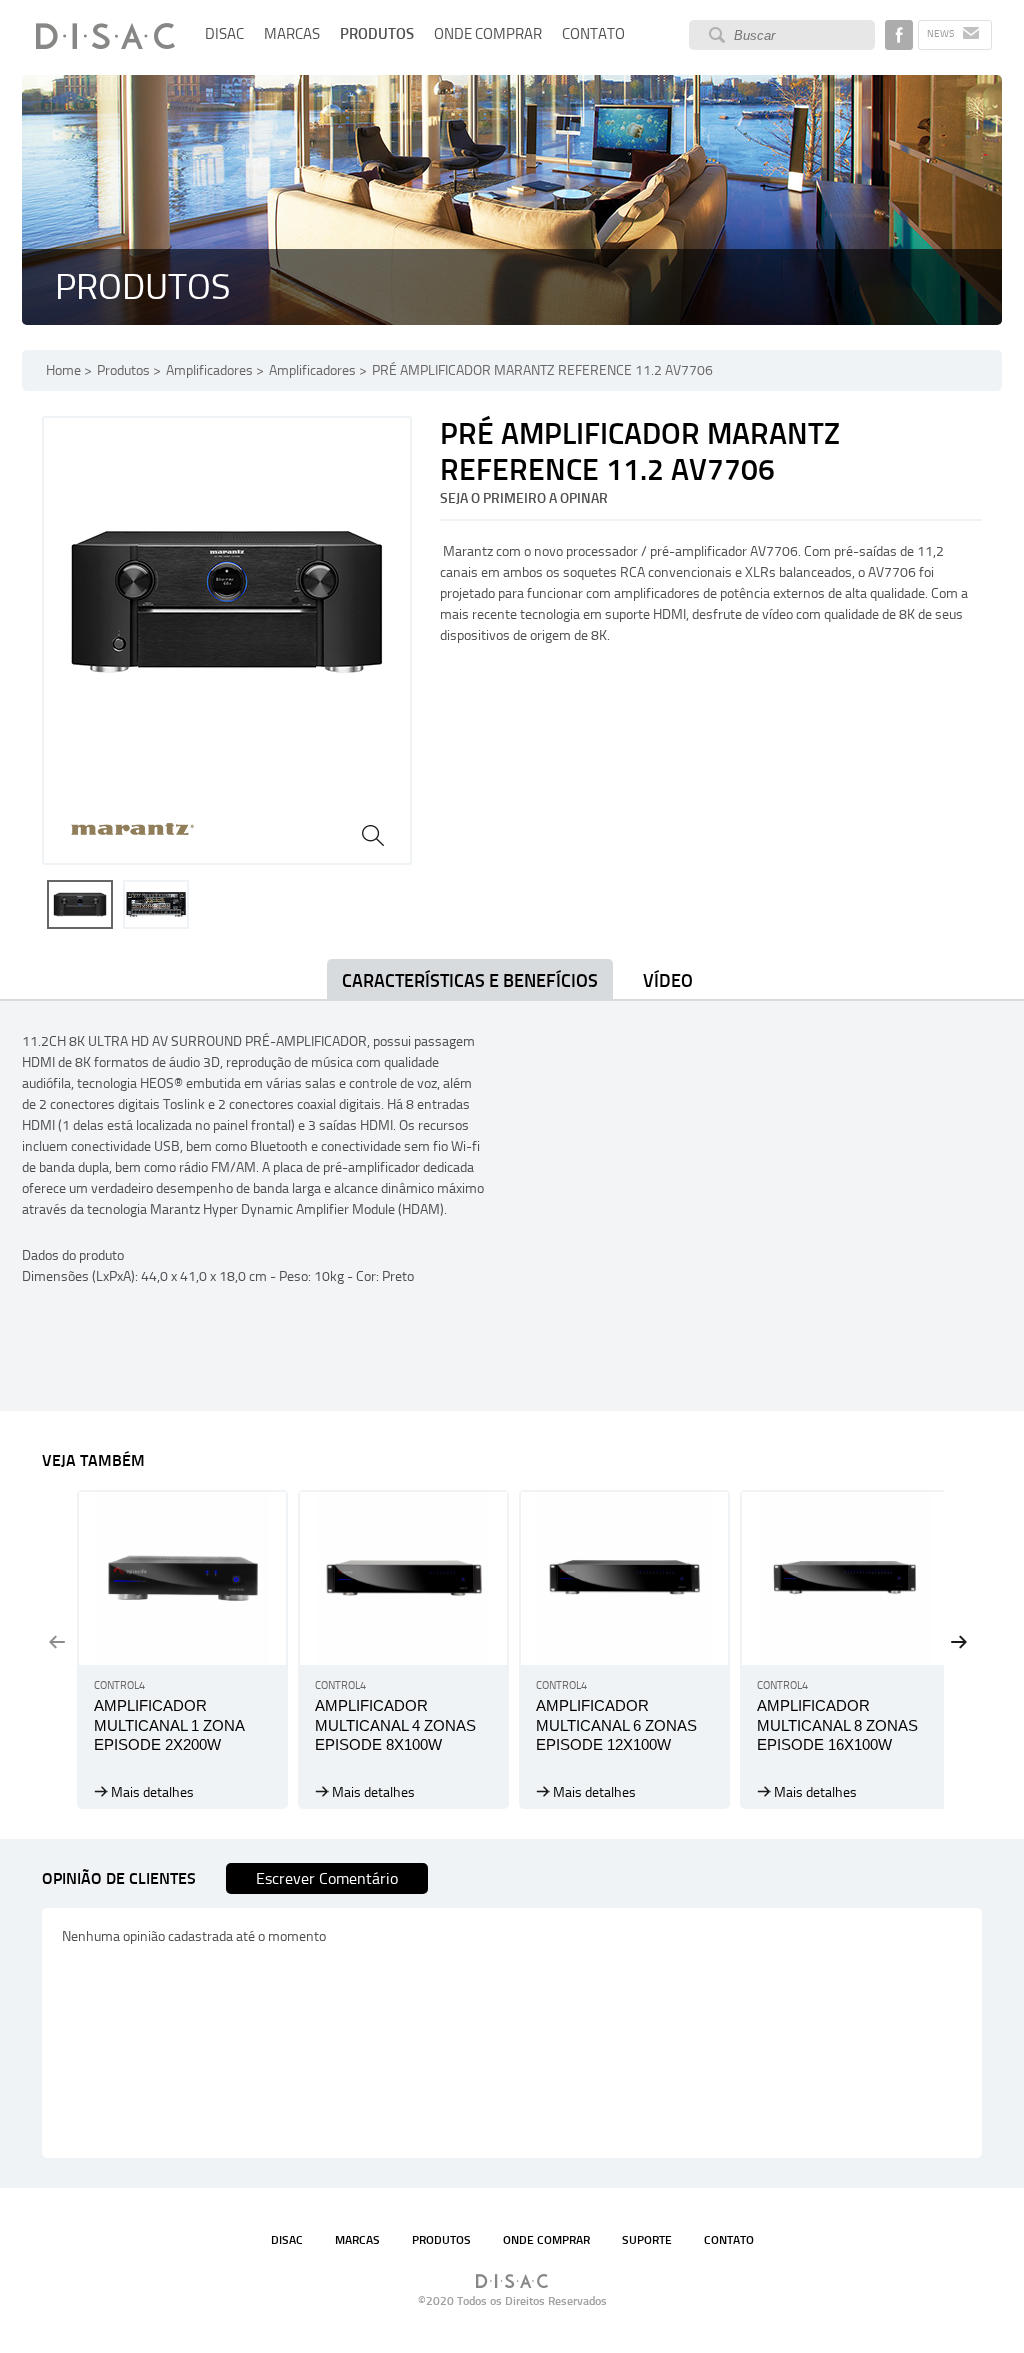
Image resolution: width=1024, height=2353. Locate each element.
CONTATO (593, 34)
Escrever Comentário (327, 1878)
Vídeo (668, 981)
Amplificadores (209, 370)
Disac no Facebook (899, 35)
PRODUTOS (377, 34)
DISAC (224, 34)
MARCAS (292, 34)
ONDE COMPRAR (488, 34)
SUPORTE (647, 2240)
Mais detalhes (152, 1792)
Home (63, 370)
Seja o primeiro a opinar (524, 498)
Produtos (123, 370)
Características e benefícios (470, 981)
